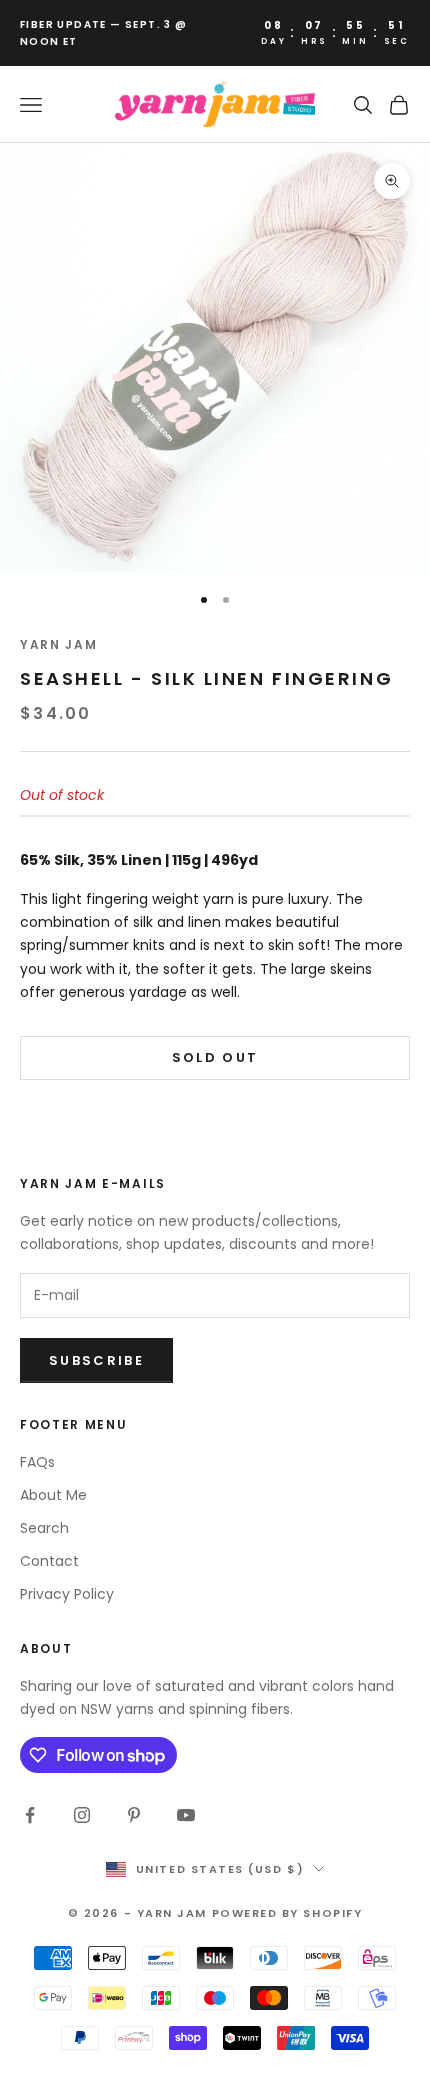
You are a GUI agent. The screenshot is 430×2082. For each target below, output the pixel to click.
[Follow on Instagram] (82, 1815)
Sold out (215, 1057)
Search (44, 1528)
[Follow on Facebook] (30, 1815)
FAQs (37, 1462)
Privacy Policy (67, 1594)
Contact (49, 1561)
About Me (53, 1495)
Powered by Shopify (287, 1913)
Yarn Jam (58, 644)
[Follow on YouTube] (186, 1815)
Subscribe (96, 1360)
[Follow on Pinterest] (134, 1815)
